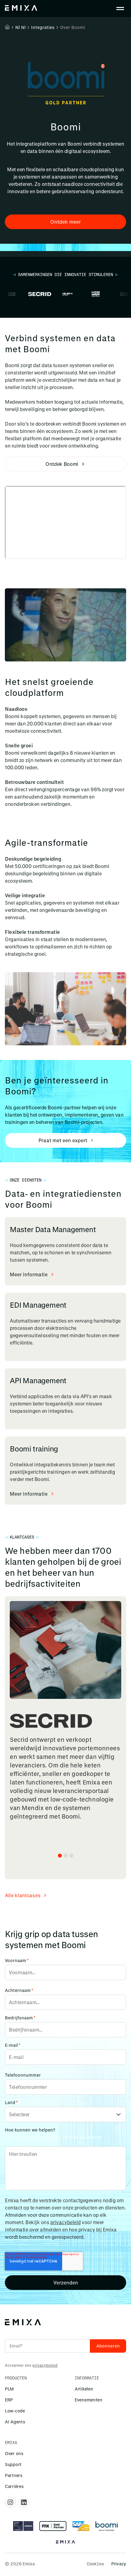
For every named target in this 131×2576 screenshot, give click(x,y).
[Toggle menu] (120, 9)
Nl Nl (20, 27)
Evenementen (89, 2400)
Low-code (15, 2411)
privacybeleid (65, 2222)
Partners (14, 2475)
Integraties (43, 27)
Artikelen (84, 2389)
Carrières (14, 2486)
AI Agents (15, 2422)
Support (13, 2464)
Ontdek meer (65, 222)
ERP (9, 2400)
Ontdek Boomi (62, 464)
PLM (9, 2389)
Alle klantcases (23, 1895)
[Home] (7, 27)
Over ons (14, 2453)
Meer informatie (29, 1274)
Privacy (119, 2564)
